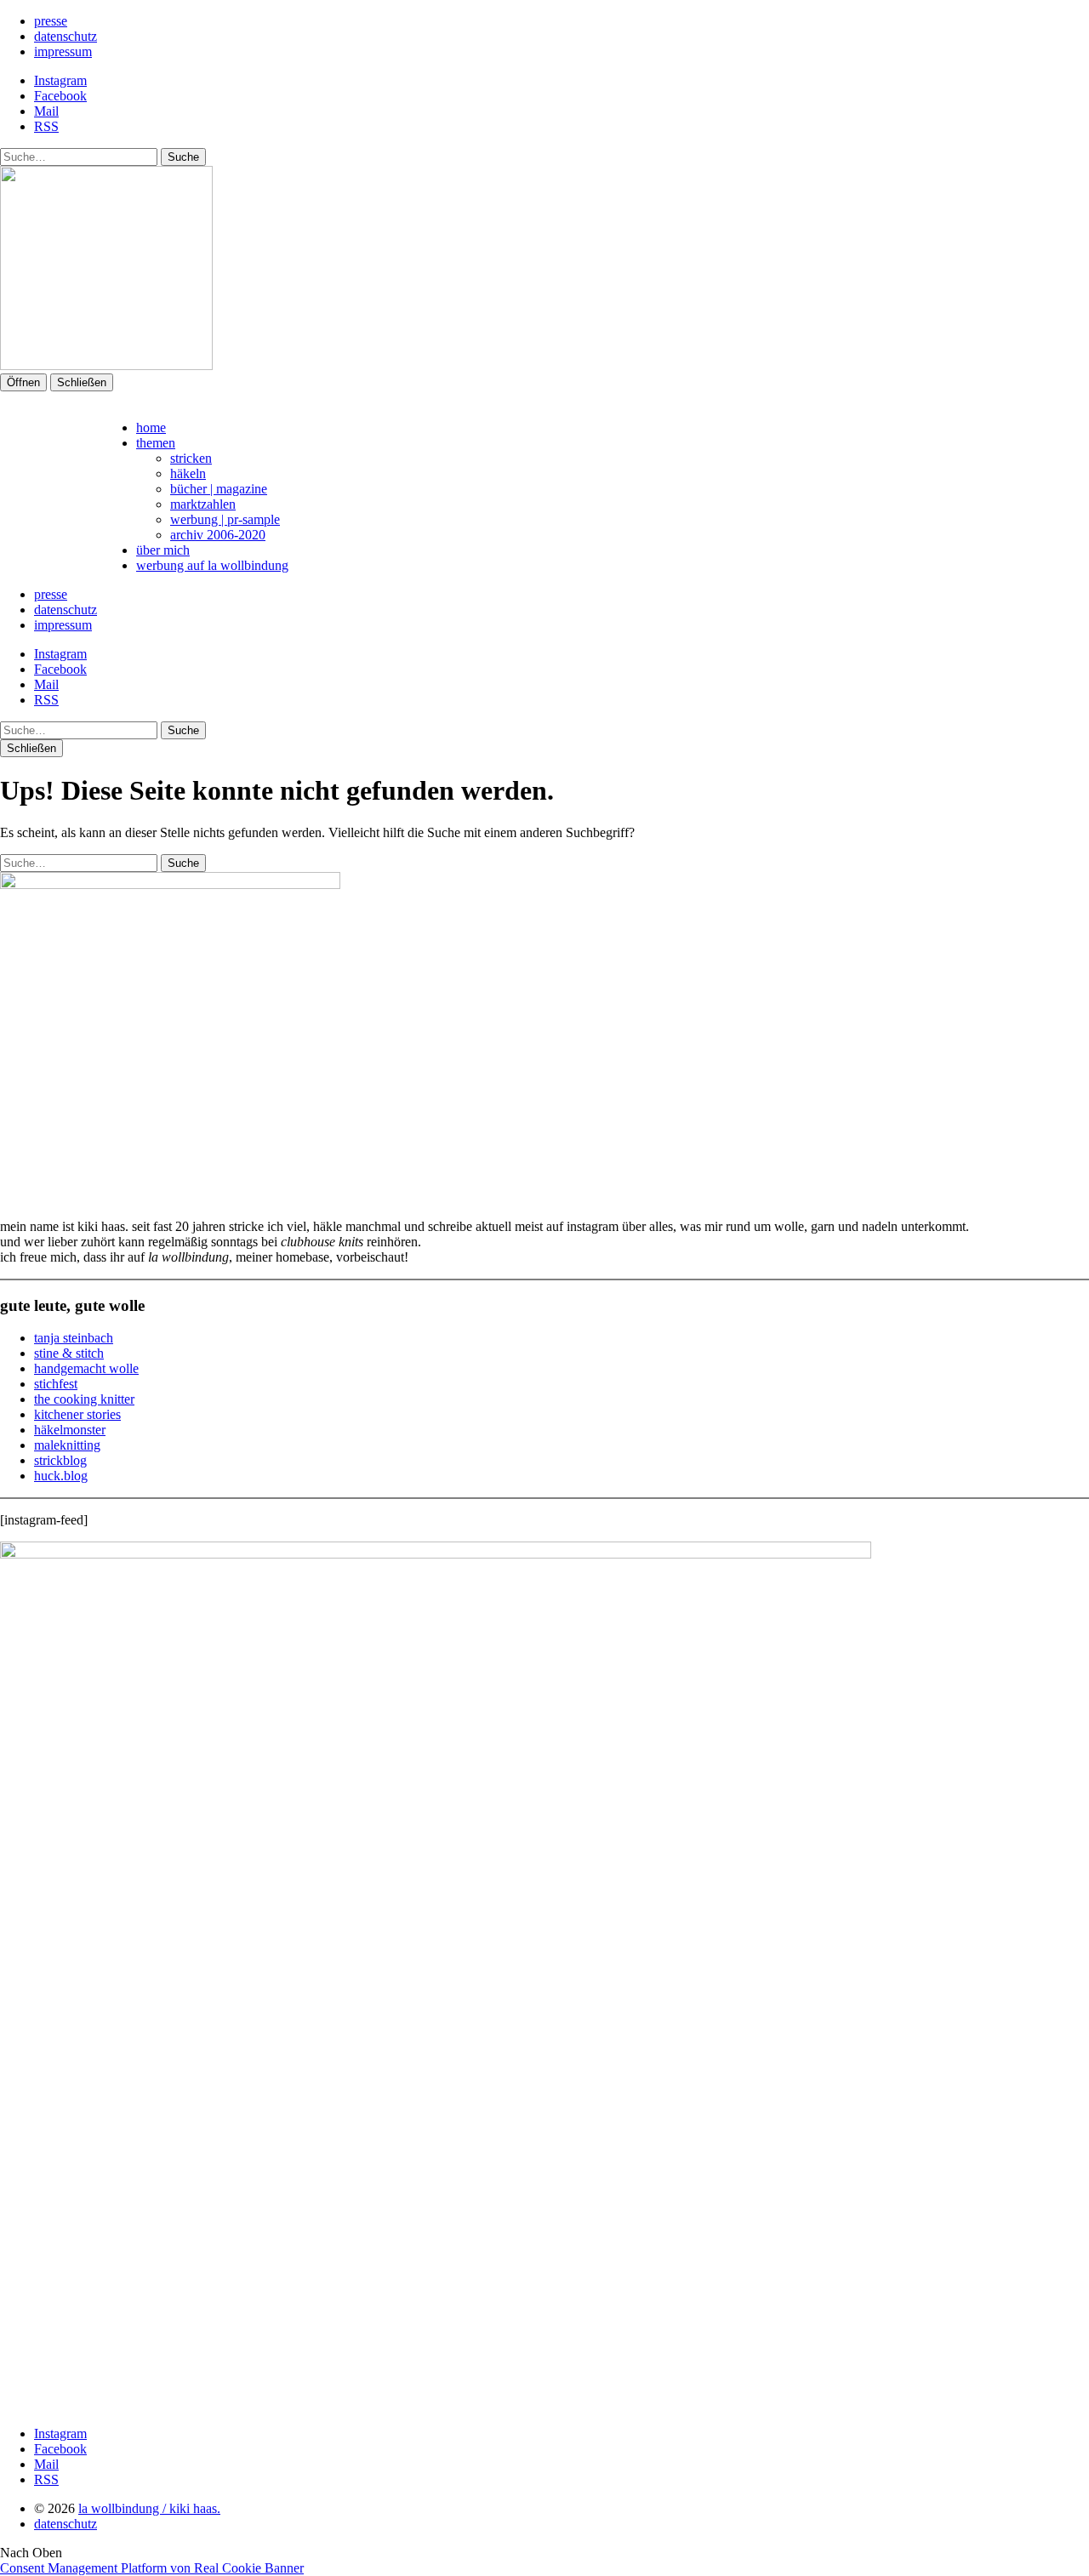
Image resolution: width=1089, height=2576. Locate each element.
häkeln (188, 473)
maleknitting (67, 1445)
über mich (163, 550)
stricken (191, 458)
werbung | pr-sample (225, 519)
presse (51, 21)
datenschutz (66, 36)
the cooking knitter (84, 1399)
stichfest (56, 1384)
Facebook (60, 96)
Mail (46, 111)
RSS (46, 126)
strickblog (60, 1460)
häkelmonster (70, 1430)
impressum (63, 51)
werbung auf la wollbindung (212, 565)
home (151, 427)
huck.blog (61, 1476)
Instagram (60, 80)
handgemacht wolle (86, 1368)
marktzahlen (203, 504)
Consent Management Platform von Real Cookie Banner (152, 2568)
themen (156, 443)
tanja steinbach (74, 1338)
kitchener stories (77, 1414)
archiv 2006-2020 (218, 535)
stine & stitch (69, 1353)
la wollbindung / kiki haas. (149, 2508)
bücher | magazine (219, 489)
